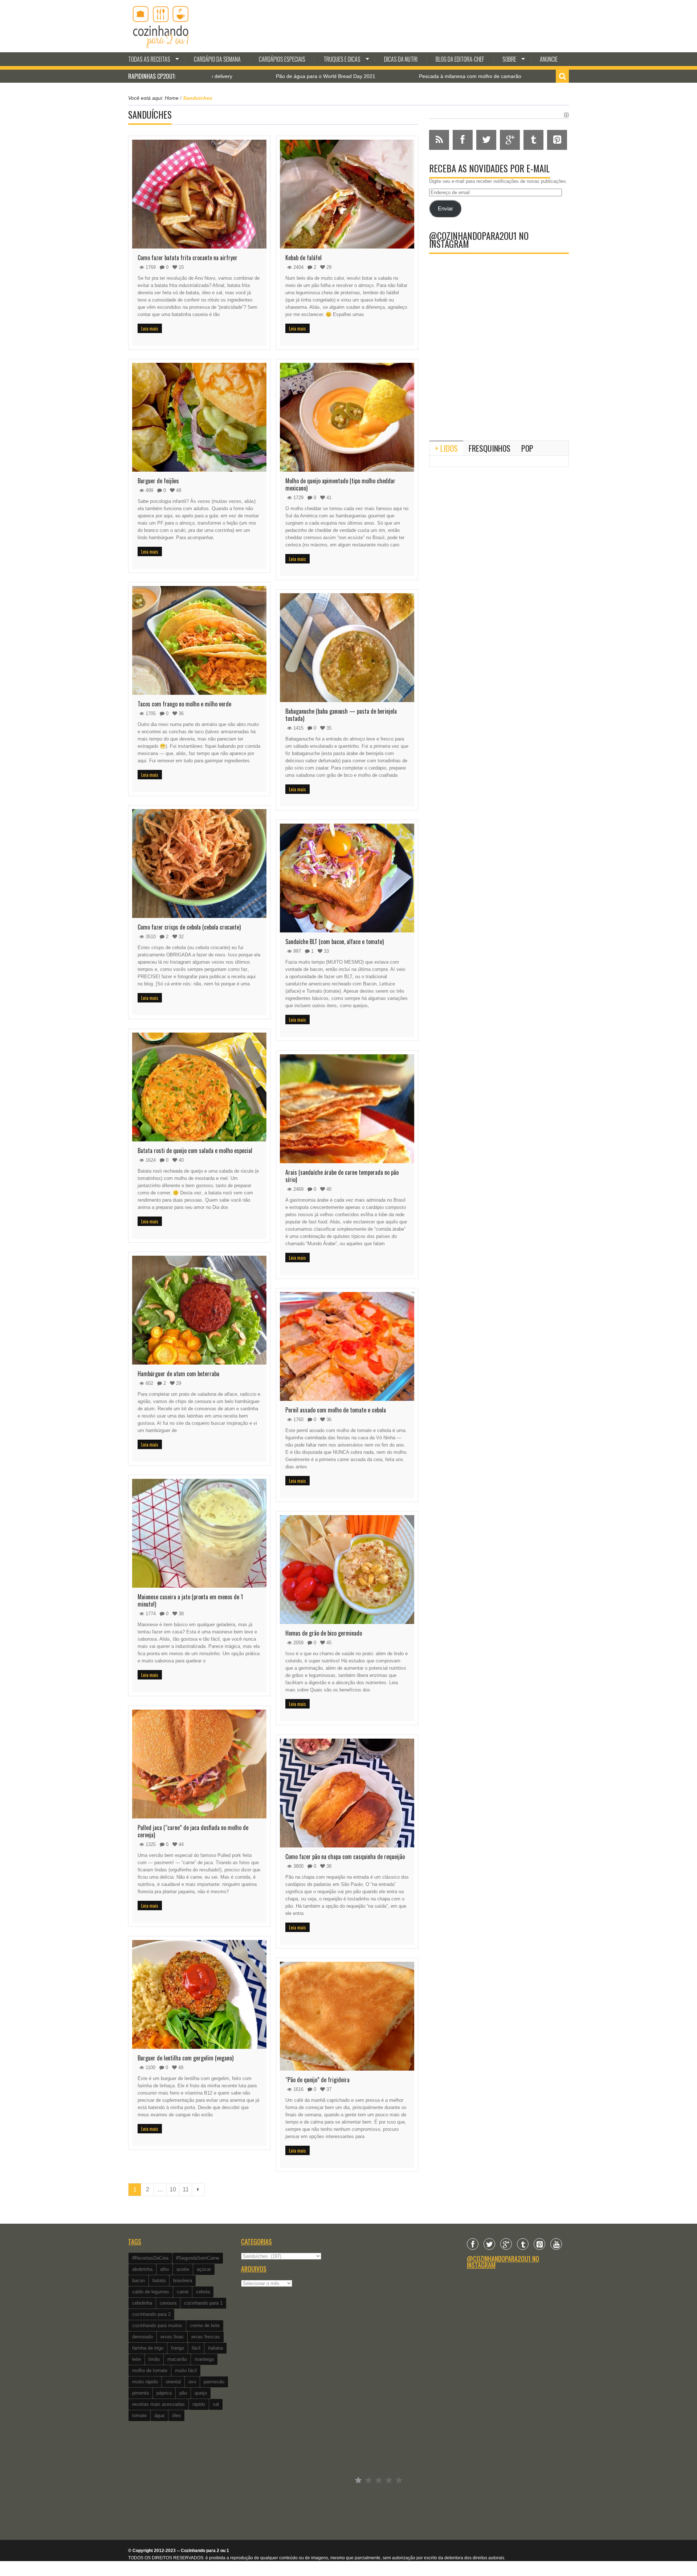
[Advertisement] (499, 375)
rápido (199, 2404)
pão (183, 2393)
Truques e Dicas (342, 59)
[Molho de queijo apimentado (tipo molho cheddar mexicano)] (347, 417)
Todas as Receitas (149, 59)
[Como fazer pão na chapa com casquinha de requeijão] (347, 1793)
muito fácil (186, 2370)
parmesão (214, 2382)
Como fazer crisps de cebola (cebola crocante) (189, 927)
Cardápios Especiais (282, 59)
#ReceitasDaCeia (150, 2258)
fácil (196, 2348)
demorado (142, 2337)
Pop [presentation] (527, 448)
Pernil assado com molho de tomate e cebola (336, 1410)
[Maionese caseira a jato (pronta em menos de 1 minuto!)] (199, 1533)
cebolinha (142, 2303)
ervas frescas (206, 2337)
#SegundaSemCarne (198, 2258)
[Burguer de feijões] (199, 417)
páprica (164, 2393)
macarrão (177, 2359)
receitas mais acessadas (158, 2404)
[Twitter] (489, 2244)
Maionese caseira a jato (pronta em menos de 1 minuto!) (190, 1600)
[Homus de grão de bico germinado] (347, 1570)
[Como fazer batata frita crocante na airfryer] (199, 194)
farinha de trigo (148, 2348)
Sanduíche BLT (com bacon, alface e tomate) (335, 942)
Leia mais (150, 328)
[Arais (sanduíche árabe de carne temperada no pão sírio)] (347, 1109)
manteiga (204, 2359)
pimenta (140, 2393)
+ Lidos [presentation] (446, 448)
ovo (192, 2382)
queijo (201, 2393)
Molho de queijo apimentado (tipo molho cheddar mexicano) (340, 484)
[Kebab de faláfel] (347, 194)
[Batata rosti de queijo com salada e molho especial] (199, 1087)
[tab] (446, 448)
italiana (215, 2348)
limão (154, 2359)
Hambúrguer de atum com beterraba (178, 1374)
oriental (173, 2382)
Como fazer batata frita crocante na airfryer (188, 258)
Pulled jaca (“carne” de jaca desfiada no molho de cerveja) (193, 1831)
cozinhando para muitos (157, 2325)
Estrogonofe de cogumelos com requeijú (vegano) (504, 76)
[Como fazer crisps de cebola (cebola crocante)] (199, 864)
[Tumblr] (523, 2244)
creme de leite (205, 2325)
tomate (139, 2415)
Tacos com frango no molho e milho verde (184, 704)
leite (136, 2359)
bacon (138, 2280)
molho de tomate (150, 2370)
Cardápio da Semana (217, 59)
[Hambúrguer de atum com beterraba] (199, 1310)
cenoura (168, 2303)
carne (183, 2292)
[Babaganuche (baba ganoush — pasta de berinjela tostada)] (347, 648)
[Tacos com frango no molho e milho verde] (199, 640)
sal (216, 2404)
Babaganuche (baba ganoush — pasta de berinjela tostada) (341, 715)
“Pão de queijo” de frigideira (317, 2080)
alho (164, 2269)
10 (173, 2189)
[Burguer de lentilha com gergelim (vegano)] (199, 1994)
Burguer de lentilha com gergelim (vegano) (186, 2058)
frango (178, 2348)
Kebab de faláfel (303, 258)
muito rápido (145, 2382)
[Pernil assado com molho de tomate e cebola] (347, 1346)
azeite (183, 2269)
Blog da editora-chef (460, 59)
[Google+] (506, 2244)
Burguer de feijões (158, 481)
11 (186, 2189)
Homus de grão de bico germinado (324, 1633)
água (159, 2415)
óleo (176, 2415)
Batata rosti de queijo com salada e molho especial (195, 1150)
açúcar (204, 2269)
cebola (203, 2292)
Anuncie (549, 59)
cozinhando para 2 (151, 2314)
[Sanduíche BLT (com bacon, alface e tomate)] (347, 878)
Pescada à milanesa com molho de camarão (351, 76)
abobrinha (142, 2269)
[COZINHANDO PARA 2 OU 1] (161, 26)
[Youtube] (556, 2244)
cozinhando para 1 (203, 2303)
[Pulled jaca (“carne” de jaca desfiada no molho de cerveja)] (199, 1764)
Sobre (509, 59)
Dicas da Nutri (401, 59)
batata (159, 2280)
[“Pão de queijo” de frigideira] (347, 2016)
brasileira (183, 2280)
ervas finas (172, 2337)
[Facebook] (473, 2244)
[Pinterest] (539, 2244)
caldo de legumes (151, 2292)
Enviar (445, 209)
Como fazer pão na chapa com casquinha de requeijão (345, 1857)
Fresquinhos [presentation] (490, 448)
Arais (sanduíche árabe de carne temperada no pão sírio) (342, 1176)
